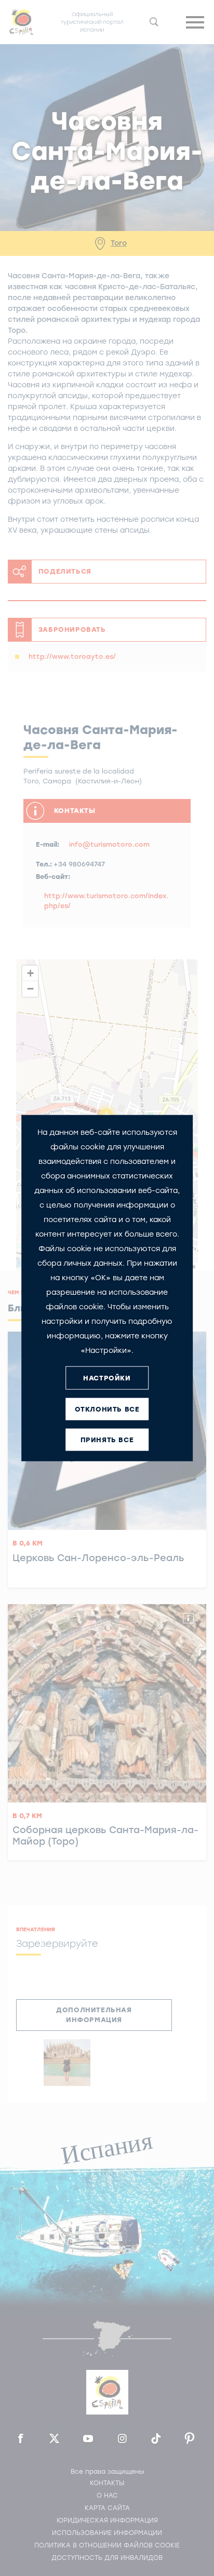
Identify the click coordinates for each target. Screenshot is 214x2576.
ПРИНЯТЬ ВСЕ (107, 1439)
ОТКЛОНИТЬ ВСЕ (107, 1409)
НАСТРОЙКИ (107, 1378)
